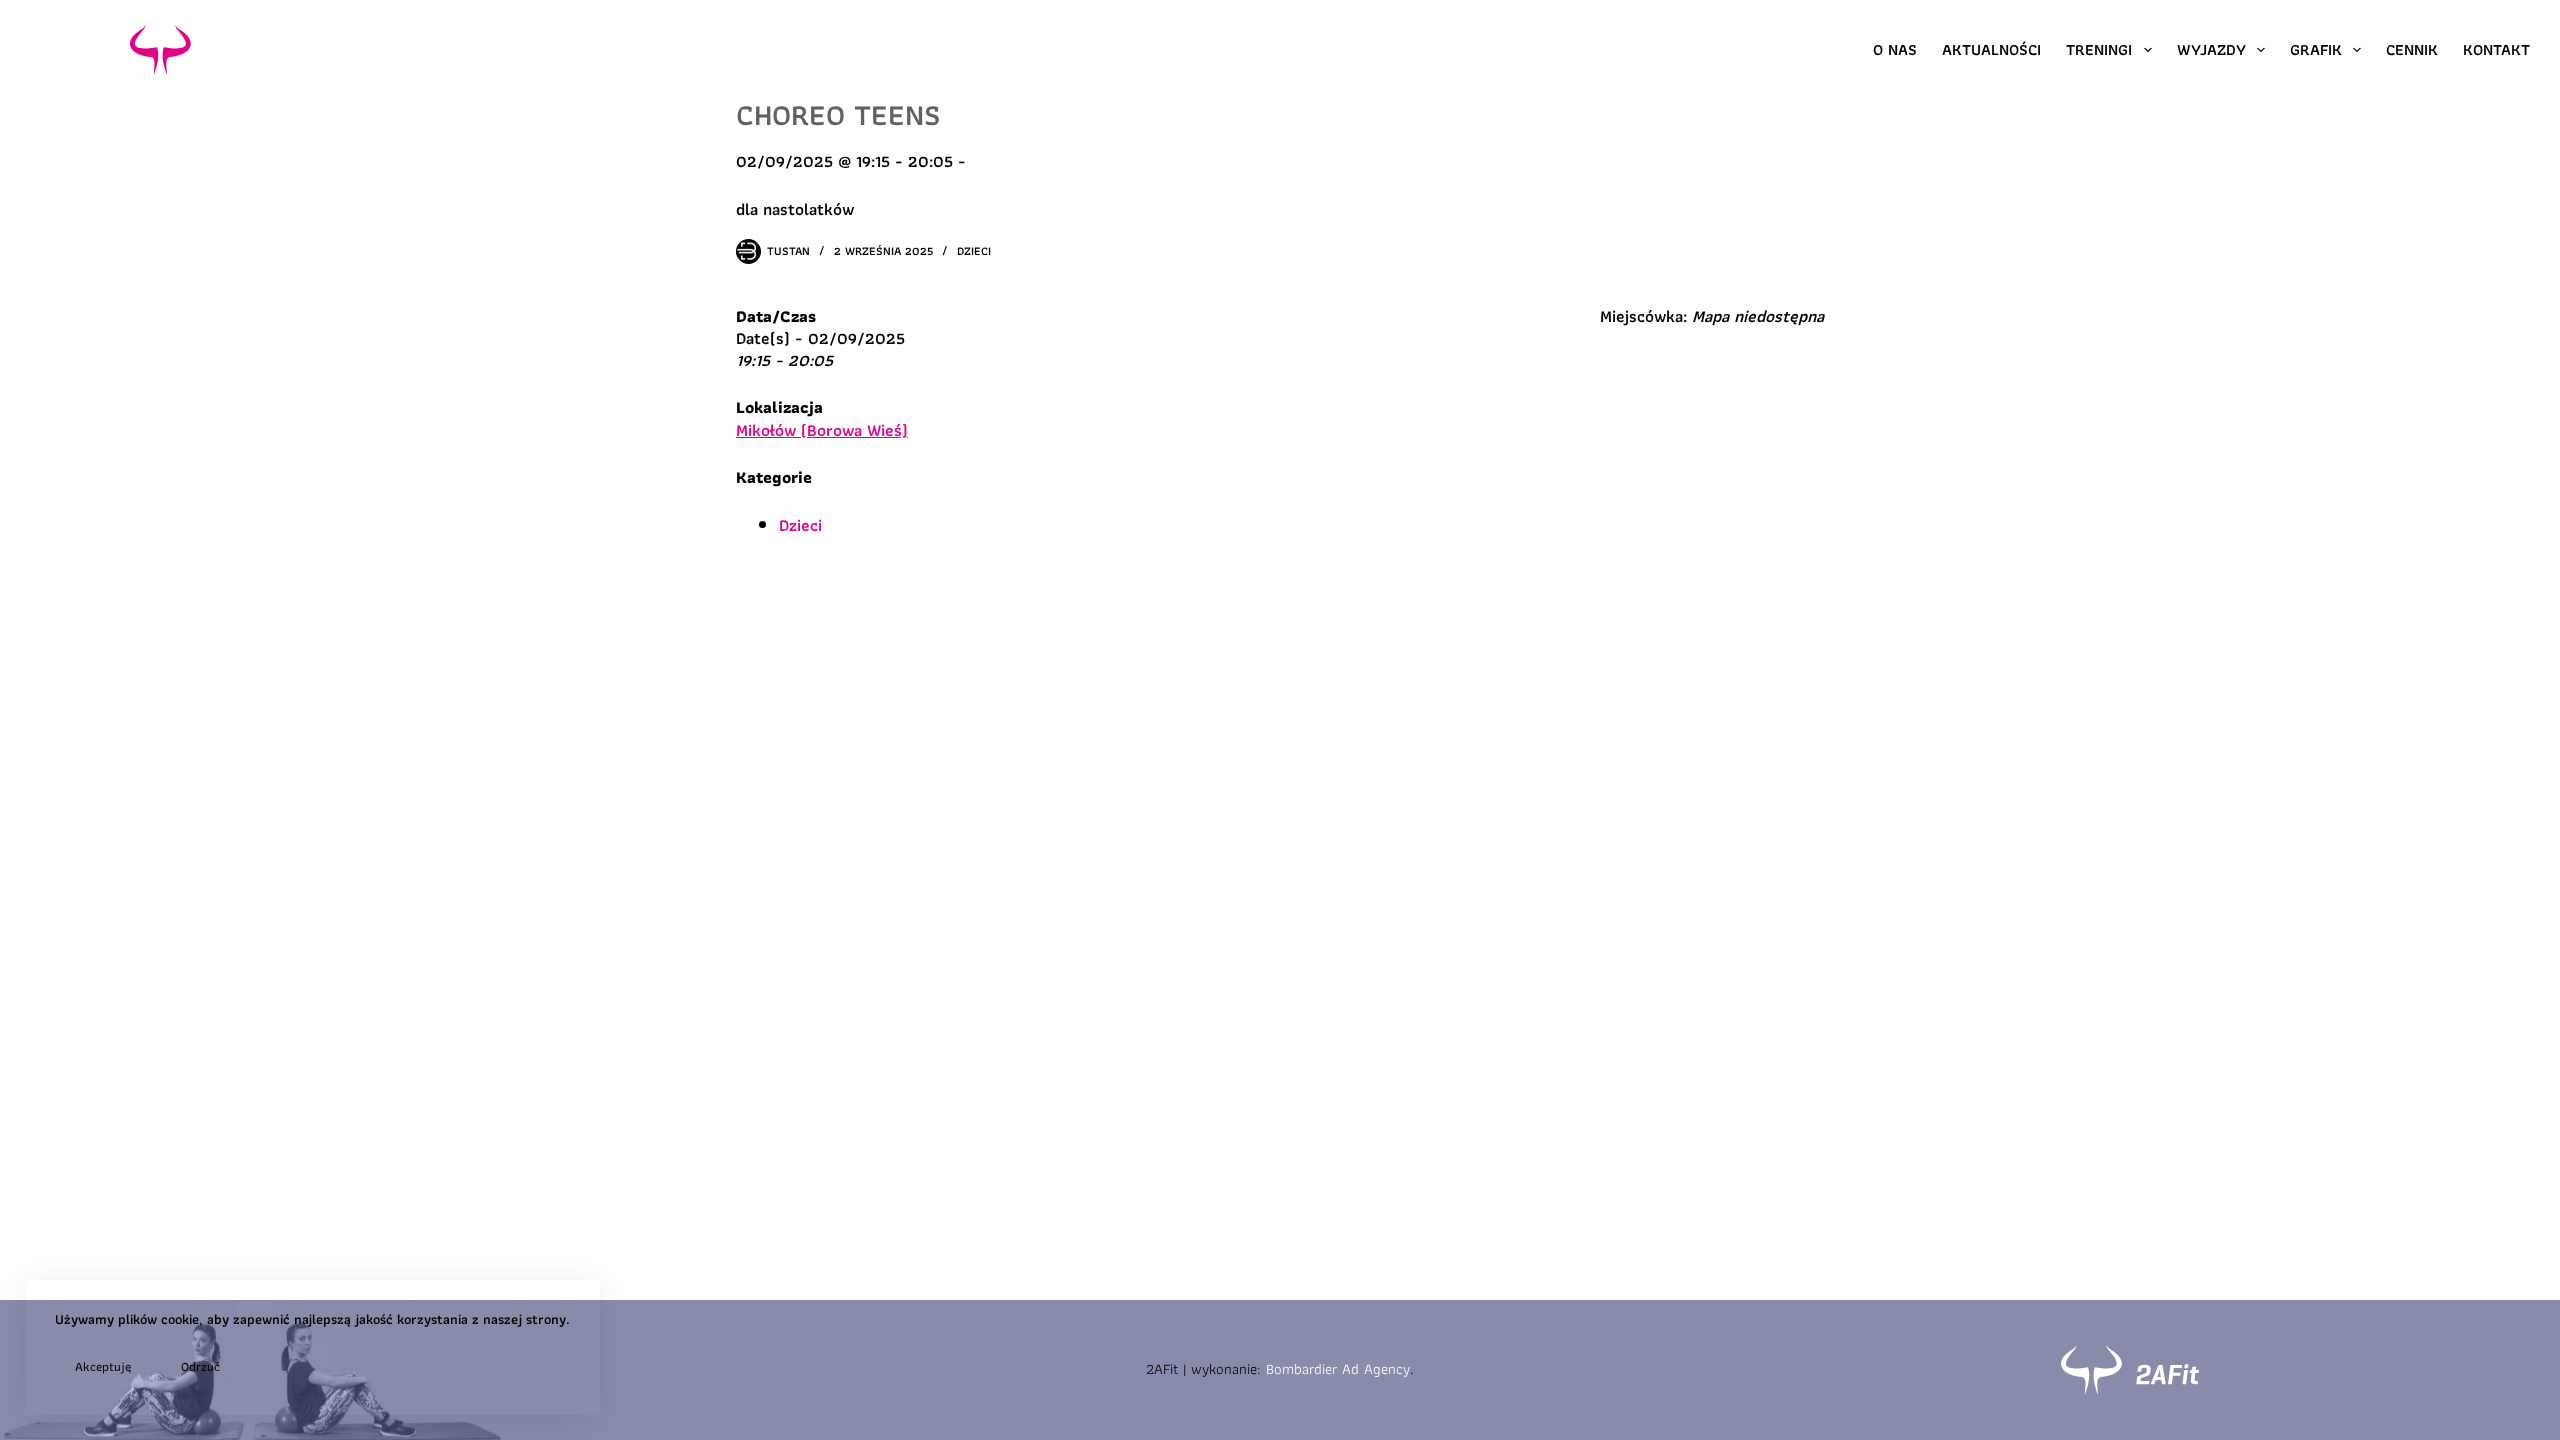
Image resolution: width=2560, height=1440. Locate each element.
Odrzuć (200, 1366)
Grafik (2316, 49)
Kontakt (2496, 49)
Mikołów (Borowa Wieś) (822, 430)
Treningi (2099, 49)
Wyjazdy (2211, 49)
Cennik (2412, 49)
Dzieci (974, 250)
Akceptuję (103, 1366)
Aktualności (1991, 49)
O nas (1895, 49)
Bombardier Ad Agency (1338, 1369)
